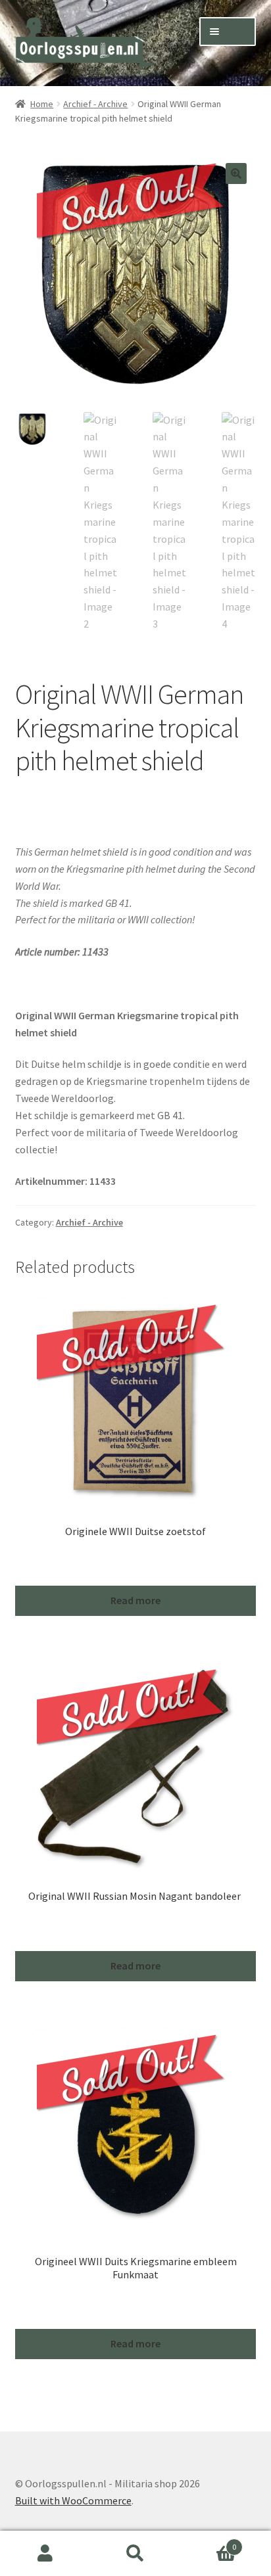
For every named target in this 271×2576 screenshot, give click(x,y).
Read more (135, 1600)
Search (135, 2554)
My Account (45, 2554)
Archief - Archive (95, 104)
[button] (236, 173)
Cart (209, 2542)
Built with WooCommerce (73, 2500)
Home (42, 104)
